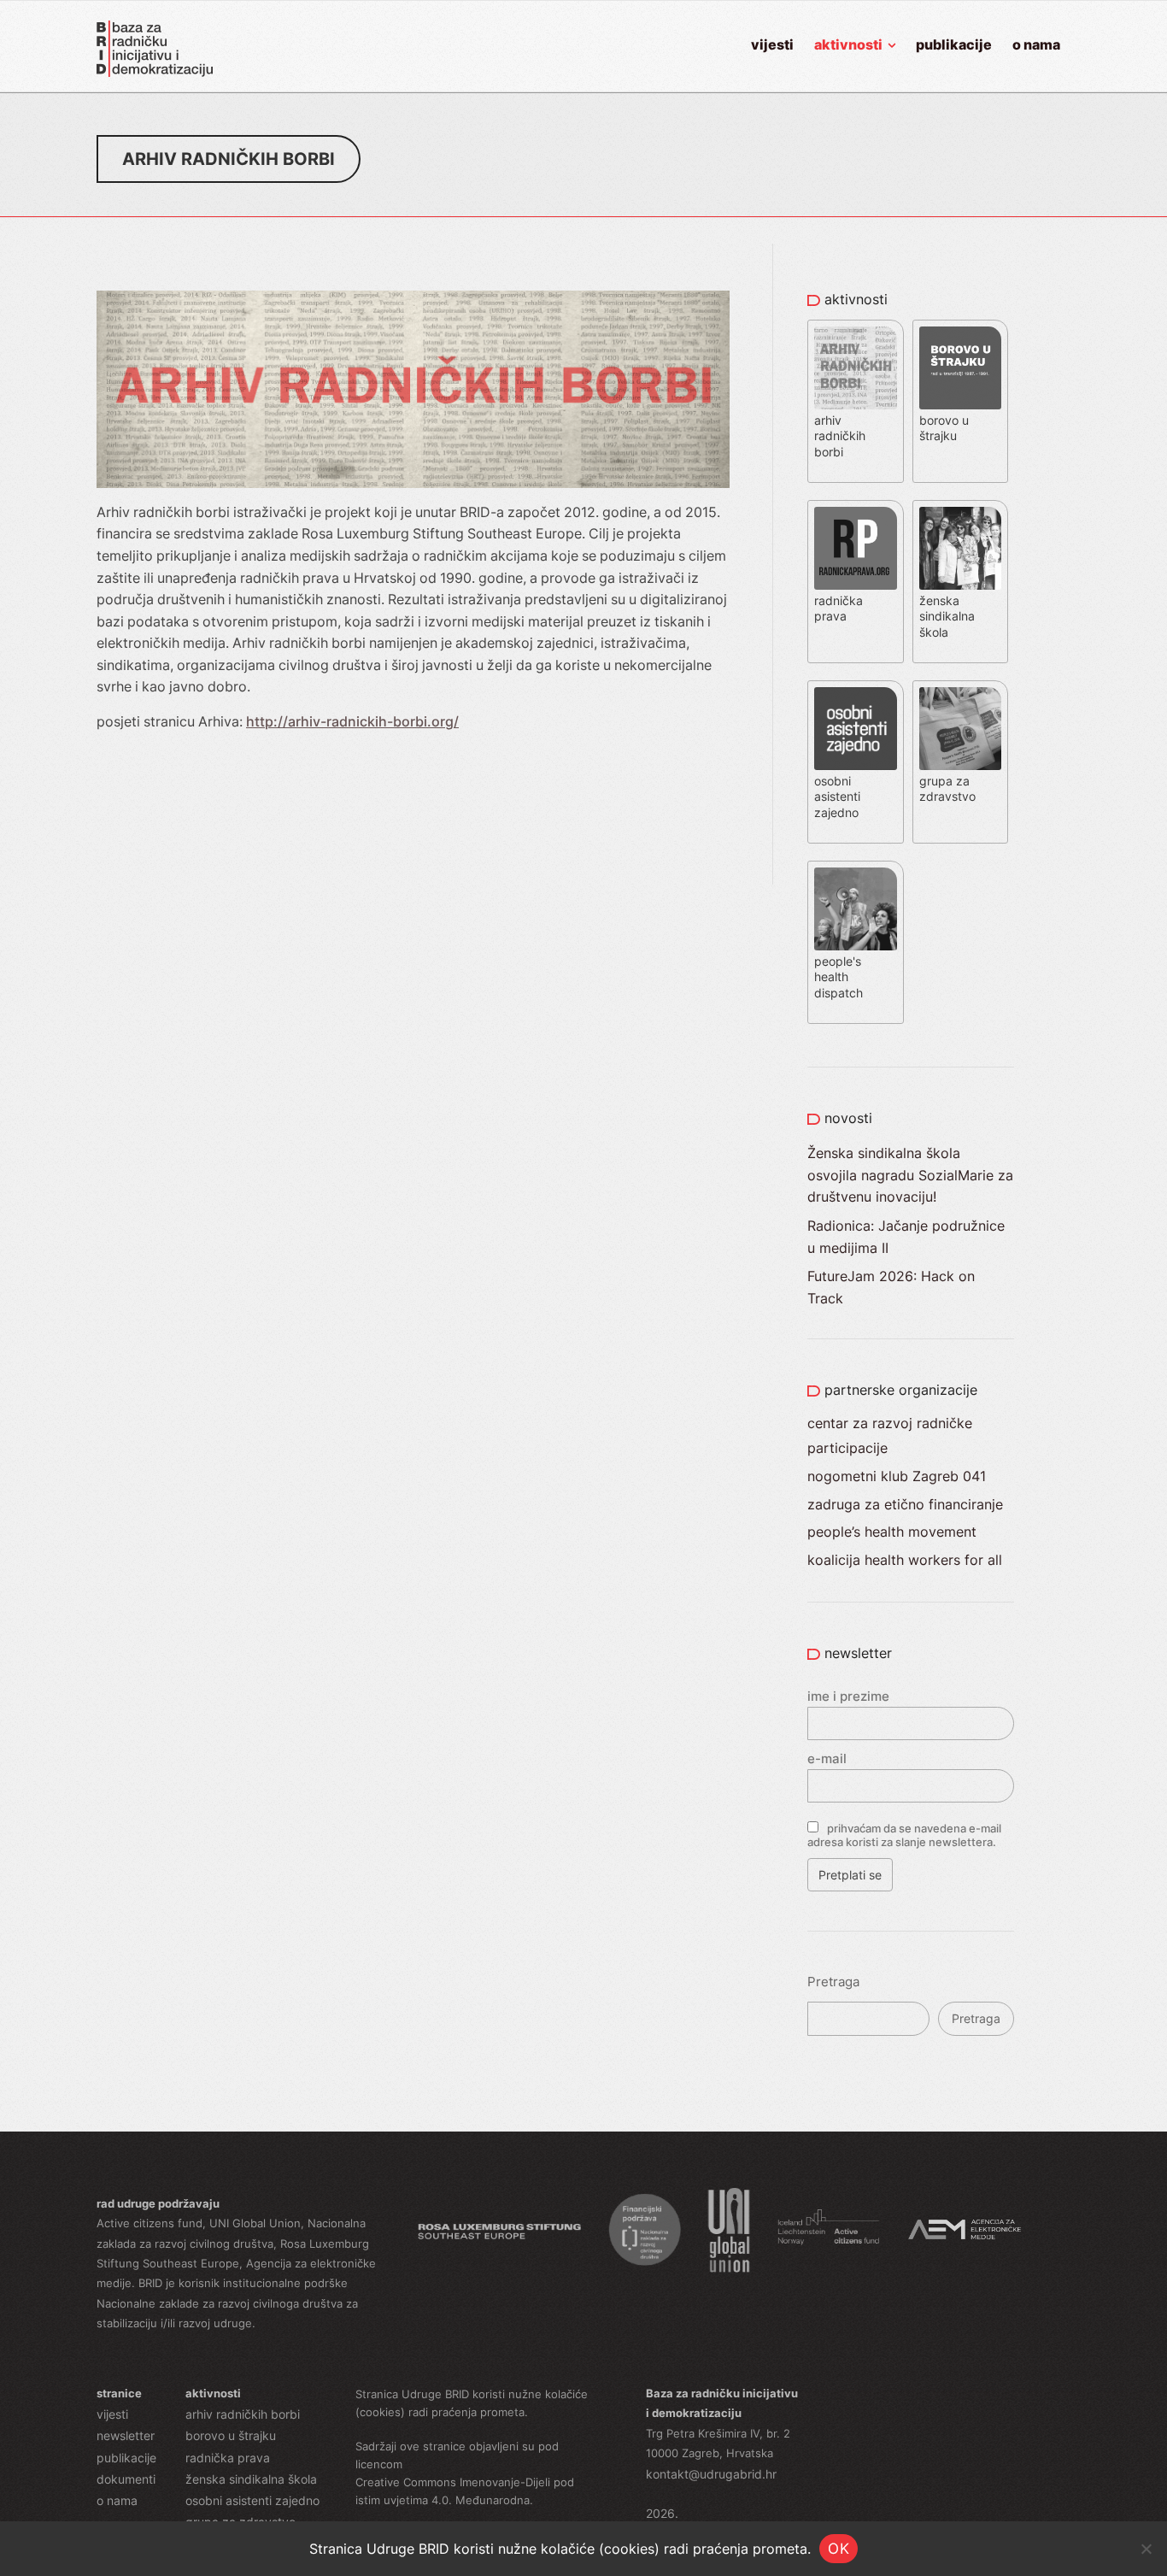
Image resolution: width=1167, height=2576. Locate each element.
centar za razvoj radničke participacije (890, 1435)
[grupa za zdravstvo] (963, 692)
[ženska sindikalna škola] (963, 512)
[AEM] (965, 2230)
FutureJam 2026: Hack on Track (891, 1287)
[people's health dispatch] (858, 873)
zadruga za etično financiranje (905, 1504)
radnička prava (228, 2458)
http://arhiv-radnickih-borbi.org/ (352, 721)
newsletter (126, 2435)
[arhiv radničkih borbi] (860, 332)
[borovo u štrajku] (963, 332)
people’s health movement (892, 1532)
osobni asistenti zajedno (252, 2500)
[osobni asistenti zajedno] (860, 692)
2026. (662, 2513)
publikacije (126, 2458)
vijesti (112, 2414)
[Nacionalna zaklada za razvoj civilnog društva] (645, 2230)
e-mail (827, 1759)
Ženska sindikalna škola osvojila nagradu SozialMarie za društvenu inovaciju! (910, 1175)
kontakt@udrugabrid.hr (711, 2474)
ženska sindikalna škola (251, 2479)
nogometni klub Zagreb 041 (897, 1476)
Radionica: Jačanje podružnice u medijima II (906, 1237)
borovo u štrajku (231, 2435)
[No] (1146, 2549)
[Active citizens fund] (829, 2230)
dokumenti (126, 2479)
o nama (117, 2500)
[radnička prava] (860, 512)
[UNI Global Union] (728, 2230)
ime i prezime (848, 1696)
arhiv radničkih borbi (243, 2414)
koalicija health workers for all (905, 1560)
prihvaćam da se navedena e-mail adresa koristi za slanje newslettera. (904, 1835)
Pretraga (833, 1982)
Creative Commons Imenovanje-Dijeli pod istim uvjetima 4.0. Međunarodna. (465, 2491)
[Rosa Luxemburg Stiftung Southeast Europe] (499, 2230)
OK (839, 2549)
